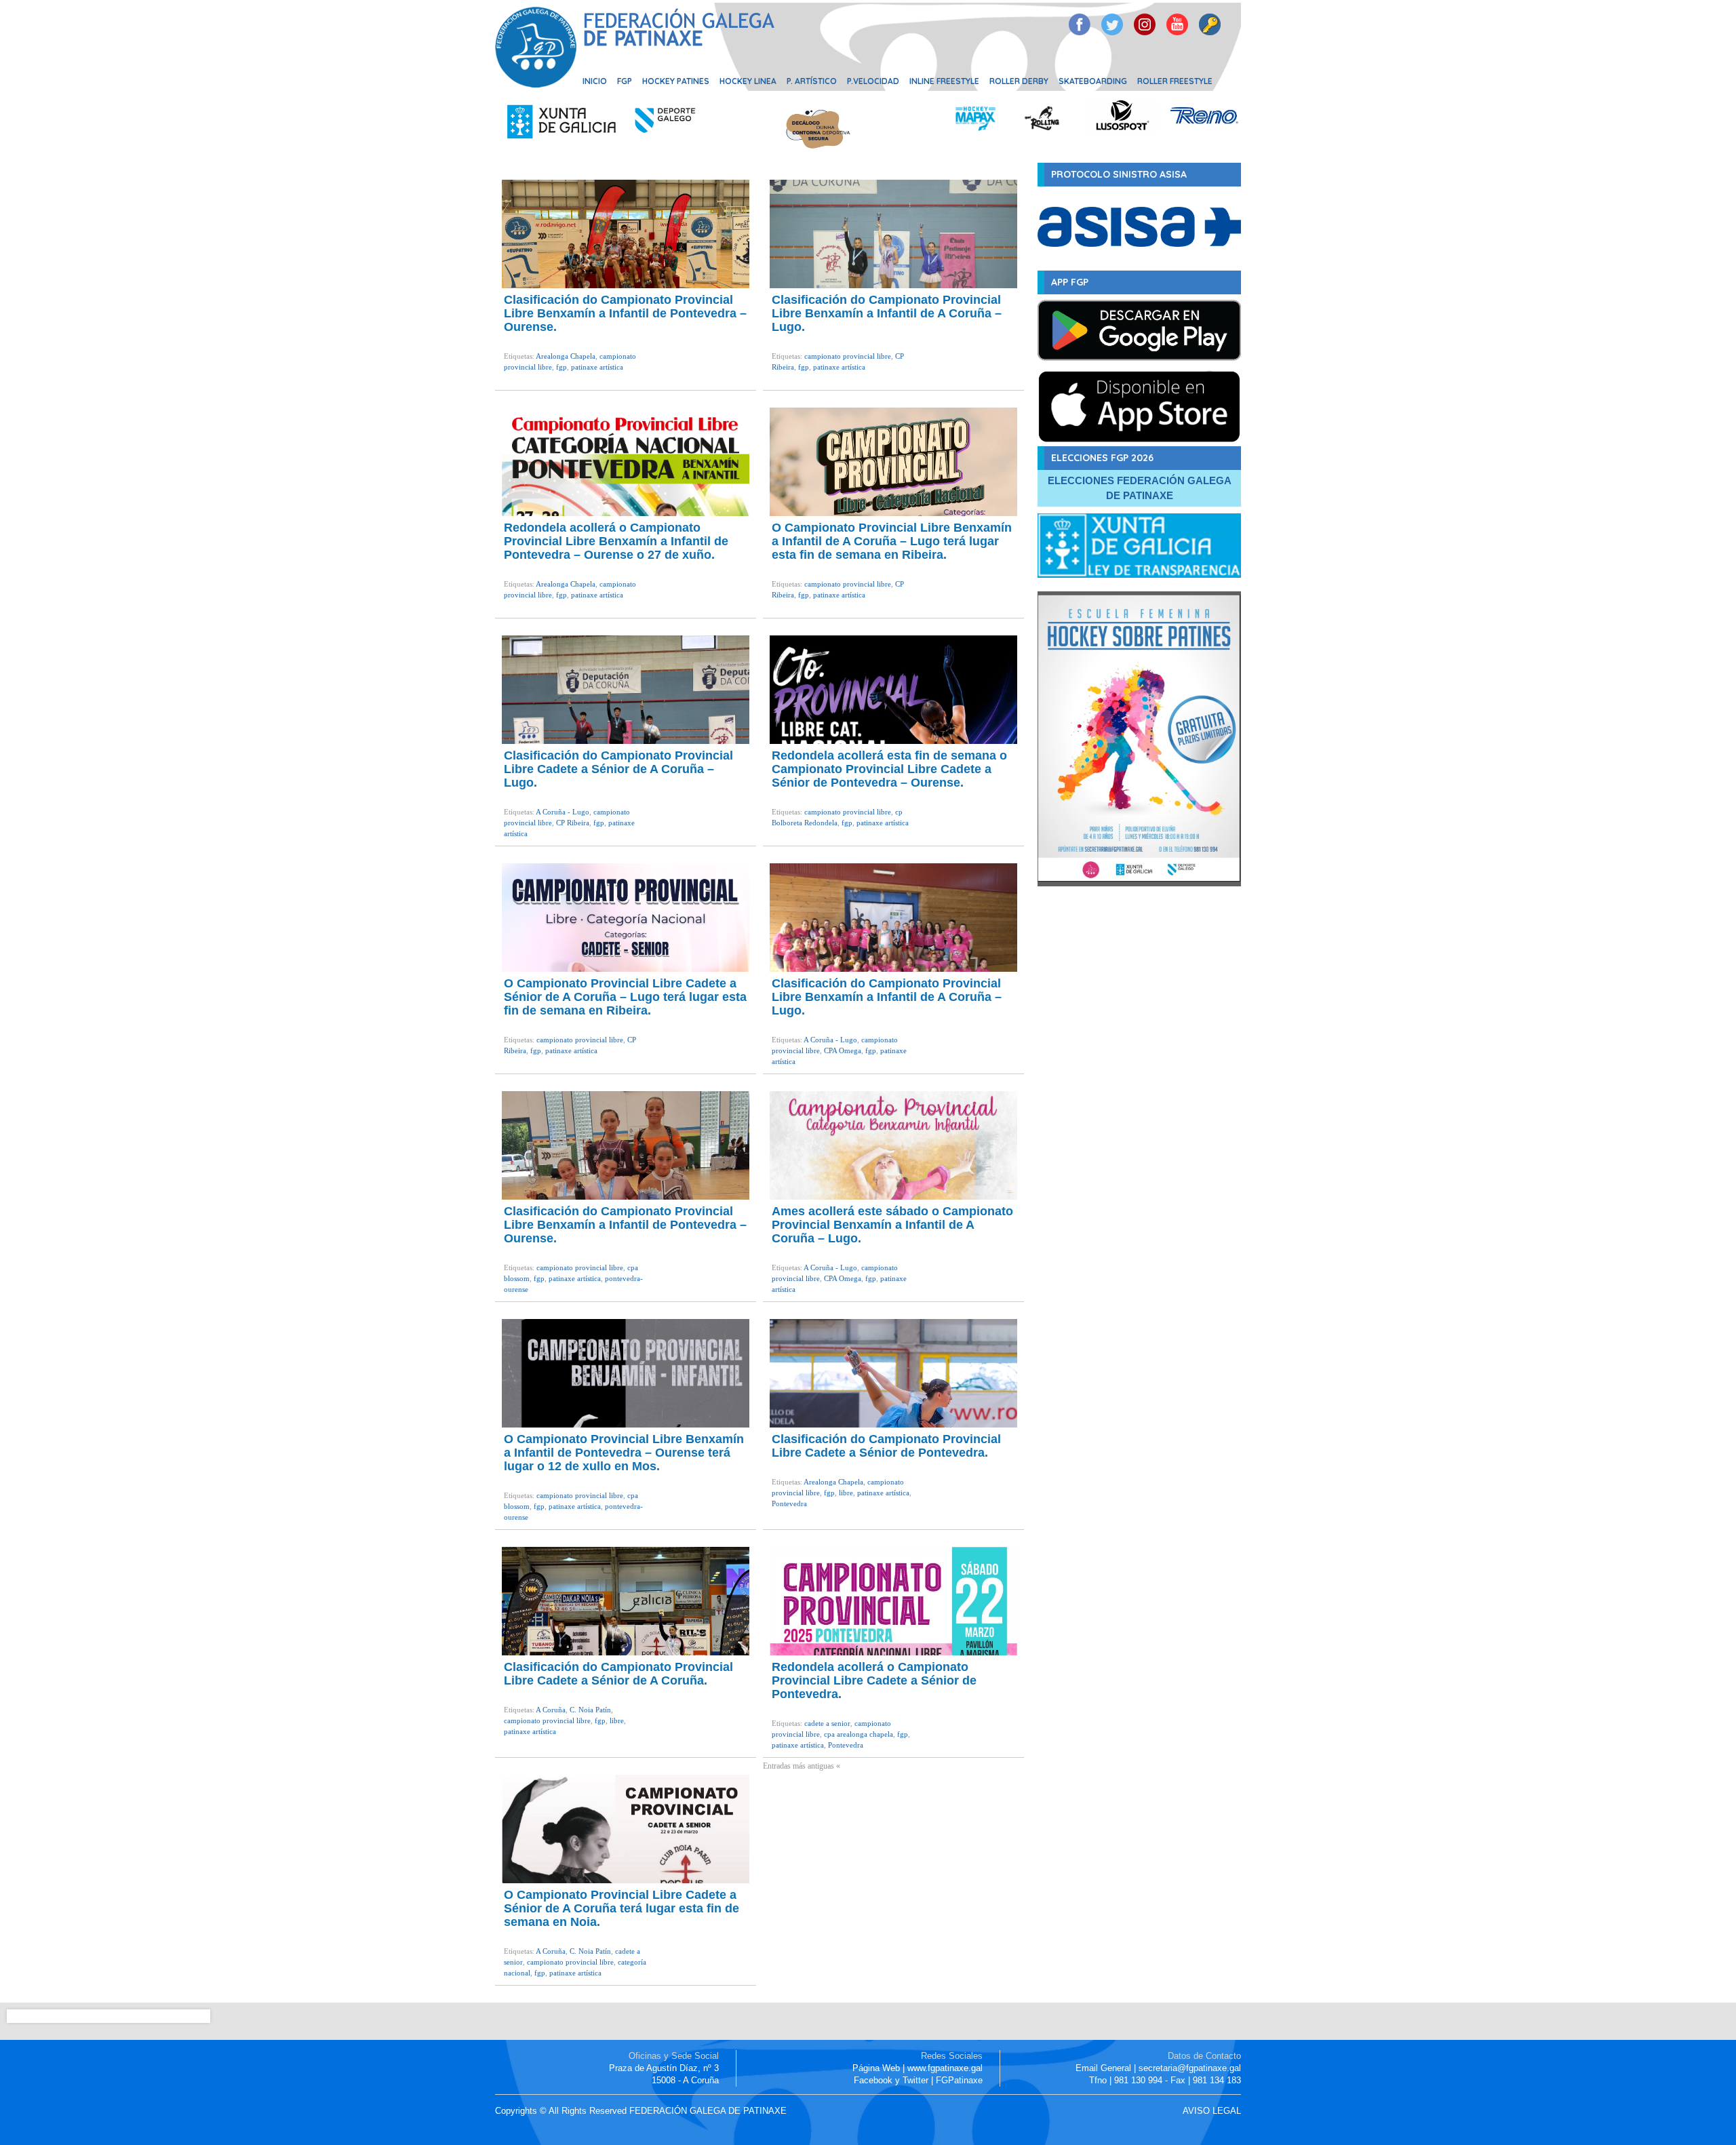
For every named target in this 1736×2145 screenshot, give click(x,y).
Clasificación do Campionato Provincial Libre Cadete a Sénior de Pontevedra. (886, 1446)
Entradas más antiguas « (802, 1766)
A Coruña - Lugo (563, 812)
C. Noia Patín (590, 1710)
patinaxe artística (597, 367)
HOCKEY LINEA (748, 81)
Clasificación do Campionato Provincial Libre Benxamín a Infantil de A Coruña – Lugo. (887, 313)
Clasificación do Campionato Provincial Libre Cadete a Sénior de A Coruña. (618, 1674)
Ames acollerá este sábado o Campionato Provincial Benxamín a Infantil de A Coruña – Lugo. (892, 1225)
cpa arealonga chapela (859, 1734)
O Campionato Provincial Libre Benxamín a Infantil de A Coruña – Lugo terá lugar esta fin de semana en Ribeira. (892, 541)
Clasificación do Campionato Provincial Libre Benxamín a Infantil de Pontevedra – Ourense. (625, 313)
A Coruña (551, 1710)
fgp (561, 367)
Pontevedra (789, 1503)
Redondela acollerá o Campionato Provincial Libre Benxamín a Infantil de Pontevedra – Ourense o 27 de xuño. (616, 541)
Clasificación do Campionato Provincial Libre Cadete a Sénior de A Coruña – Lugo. (618, 769)
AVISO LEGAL (1212, 2111)
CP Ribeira (573, 823)
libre (846, 1493)
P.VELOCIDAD (873, 81)
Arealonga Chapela (566, 356)
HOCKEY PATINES (676, 81)
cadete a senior (827, 1723)
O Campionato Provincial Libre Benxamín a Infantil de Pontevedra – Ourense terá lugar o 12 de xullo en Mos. (624, 1453)
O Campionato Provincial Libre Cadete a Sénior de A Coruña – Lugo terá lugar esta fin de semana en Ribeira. (625, 997)
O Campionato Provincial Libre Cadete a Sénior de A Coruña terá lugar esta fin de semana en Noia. (622, 1908)
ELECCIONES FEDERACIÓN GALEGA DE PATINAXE (1140, 488)
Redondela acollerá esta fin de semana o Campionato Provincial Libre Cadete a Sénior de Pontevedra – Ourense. (889, 769)
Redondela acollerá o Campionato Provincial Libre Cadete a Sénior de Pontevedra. (874, 1680)
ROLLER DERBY (1019, 81)
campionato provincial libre (848, 356)
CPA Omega (843, 1050)
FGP (625, 81)
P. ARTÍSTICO (812, 81)
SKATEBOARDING (1093, 81)
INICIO (595, 81)
